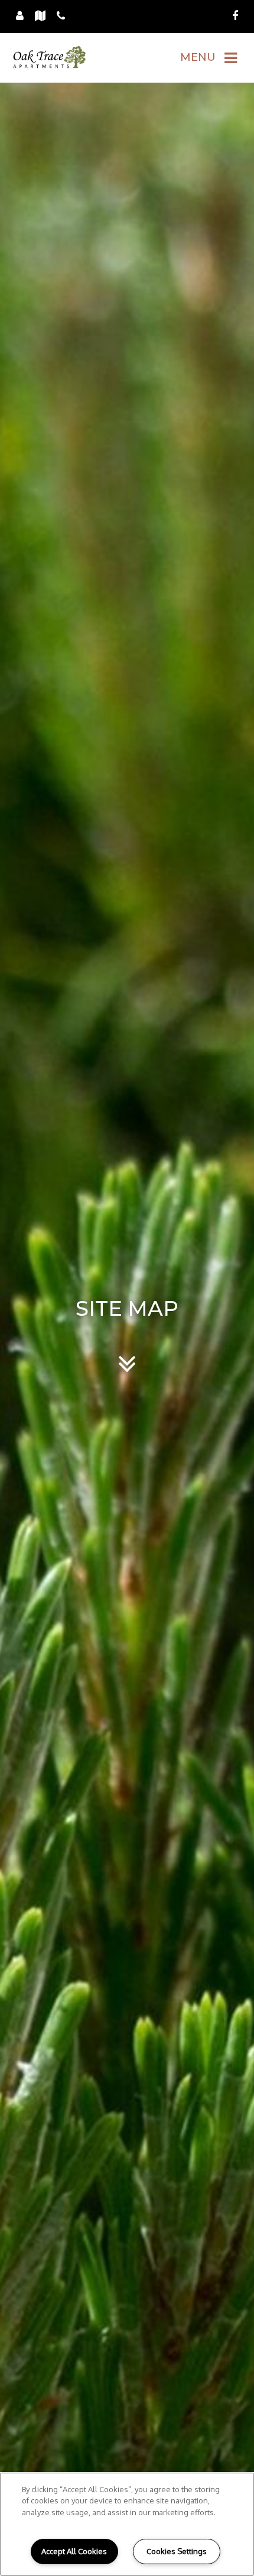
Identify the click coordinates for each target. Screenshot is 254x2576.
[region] (127, 2524)
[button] (235, 16)
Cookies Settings (177, 2551)
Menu (198, 57)
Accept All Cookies (74, 2551)
